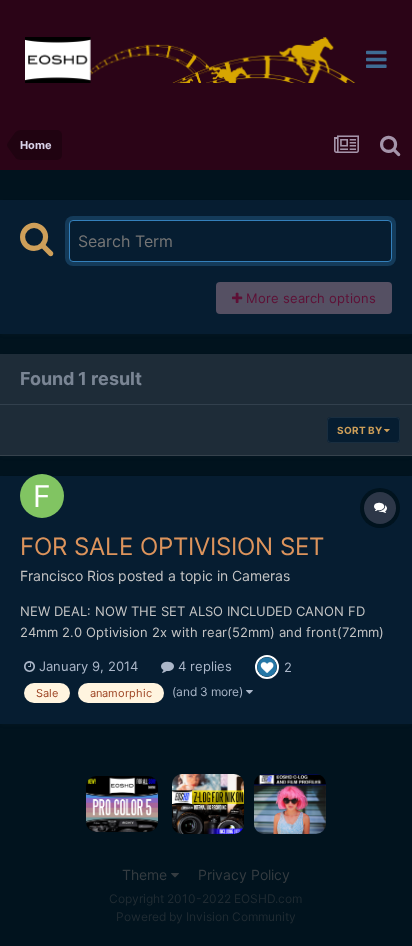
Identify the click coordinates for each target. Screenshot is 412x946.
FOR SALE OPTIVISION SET (172, 546)
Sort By (360, 430)
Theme (146, 874)
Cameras (261, 575)
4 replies (203, 666)
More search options (309, 298)
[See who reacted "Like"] (267, 666)
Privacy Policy (244, 874)
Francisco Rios (67, 575)
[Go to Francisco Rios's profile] (42, 496)
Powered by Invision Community (206, 916)
